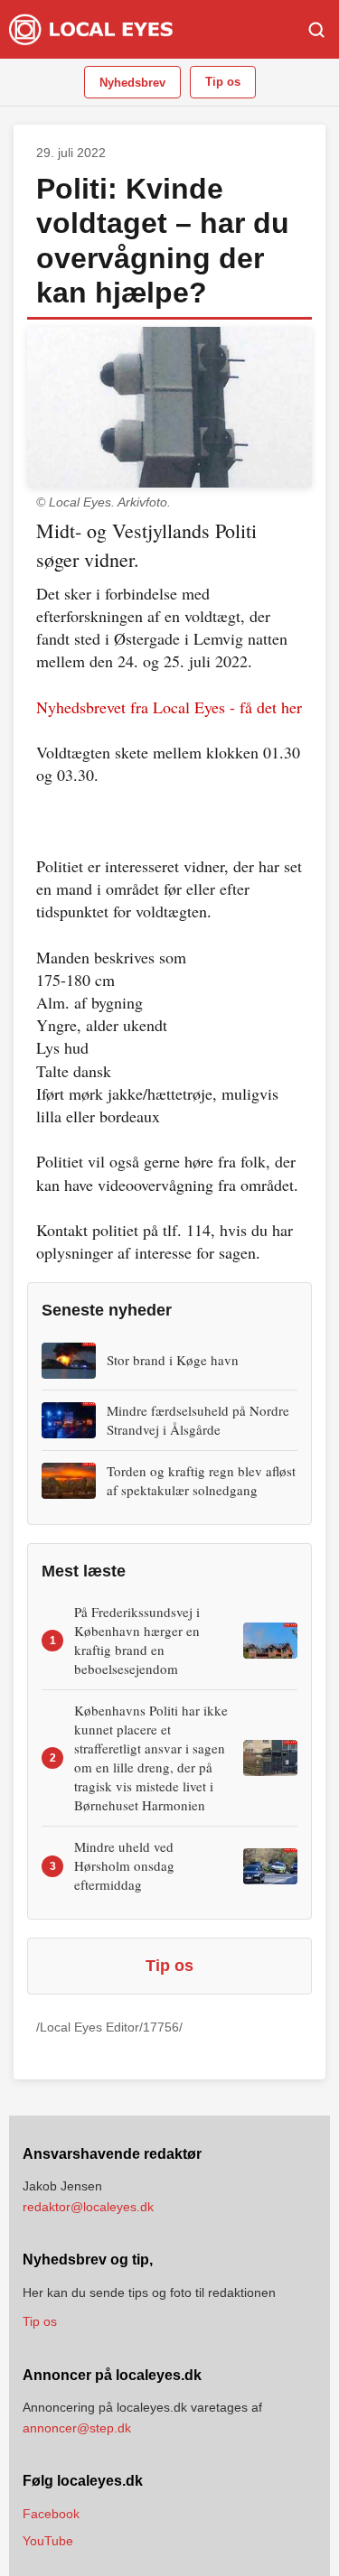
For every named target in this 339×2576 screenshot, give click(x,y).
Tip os (223, 82)
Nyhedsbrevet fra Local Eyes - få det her (169, 707)
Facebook (51, 2514)
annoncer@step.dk (77, 2428)
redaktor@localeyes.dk (88, 2207)
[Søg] (316, 30)
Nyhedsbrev (132, 83)
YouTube (48, 2541)
